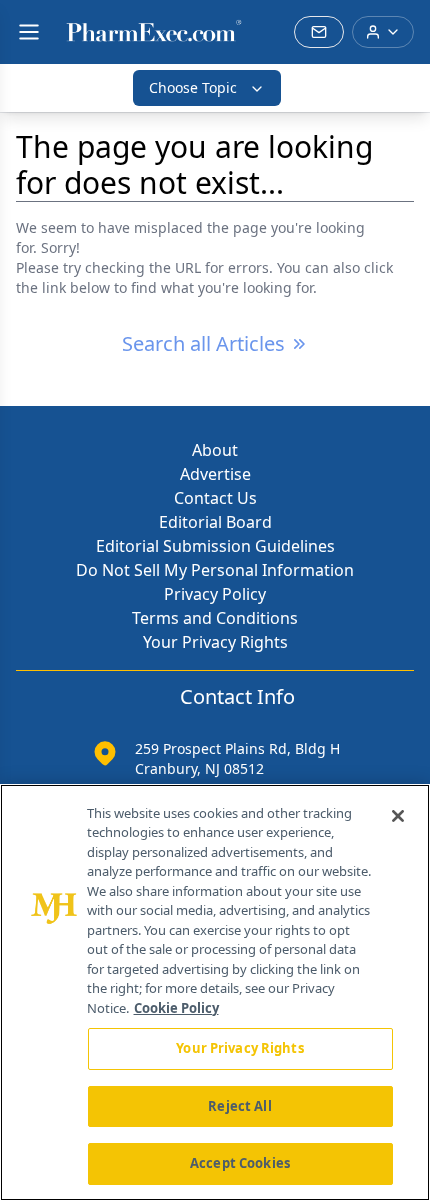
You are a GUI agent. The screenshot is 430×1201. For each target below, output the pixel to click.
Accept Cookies (240, 1163)
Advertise (215, 474)
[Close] (398, 816)
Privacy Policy (215, 594)
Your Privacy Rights (215, 642)
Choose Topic (193, 87)
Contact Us (215, 498)
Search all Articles (203, 343)
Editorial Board (215, 522)
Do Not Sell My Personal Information (215, 570)
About (215, 450)
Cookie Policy (176, 1008)
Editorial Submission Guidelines (215, 546)
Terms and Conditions (215, 618)
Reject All (239, 1106)
